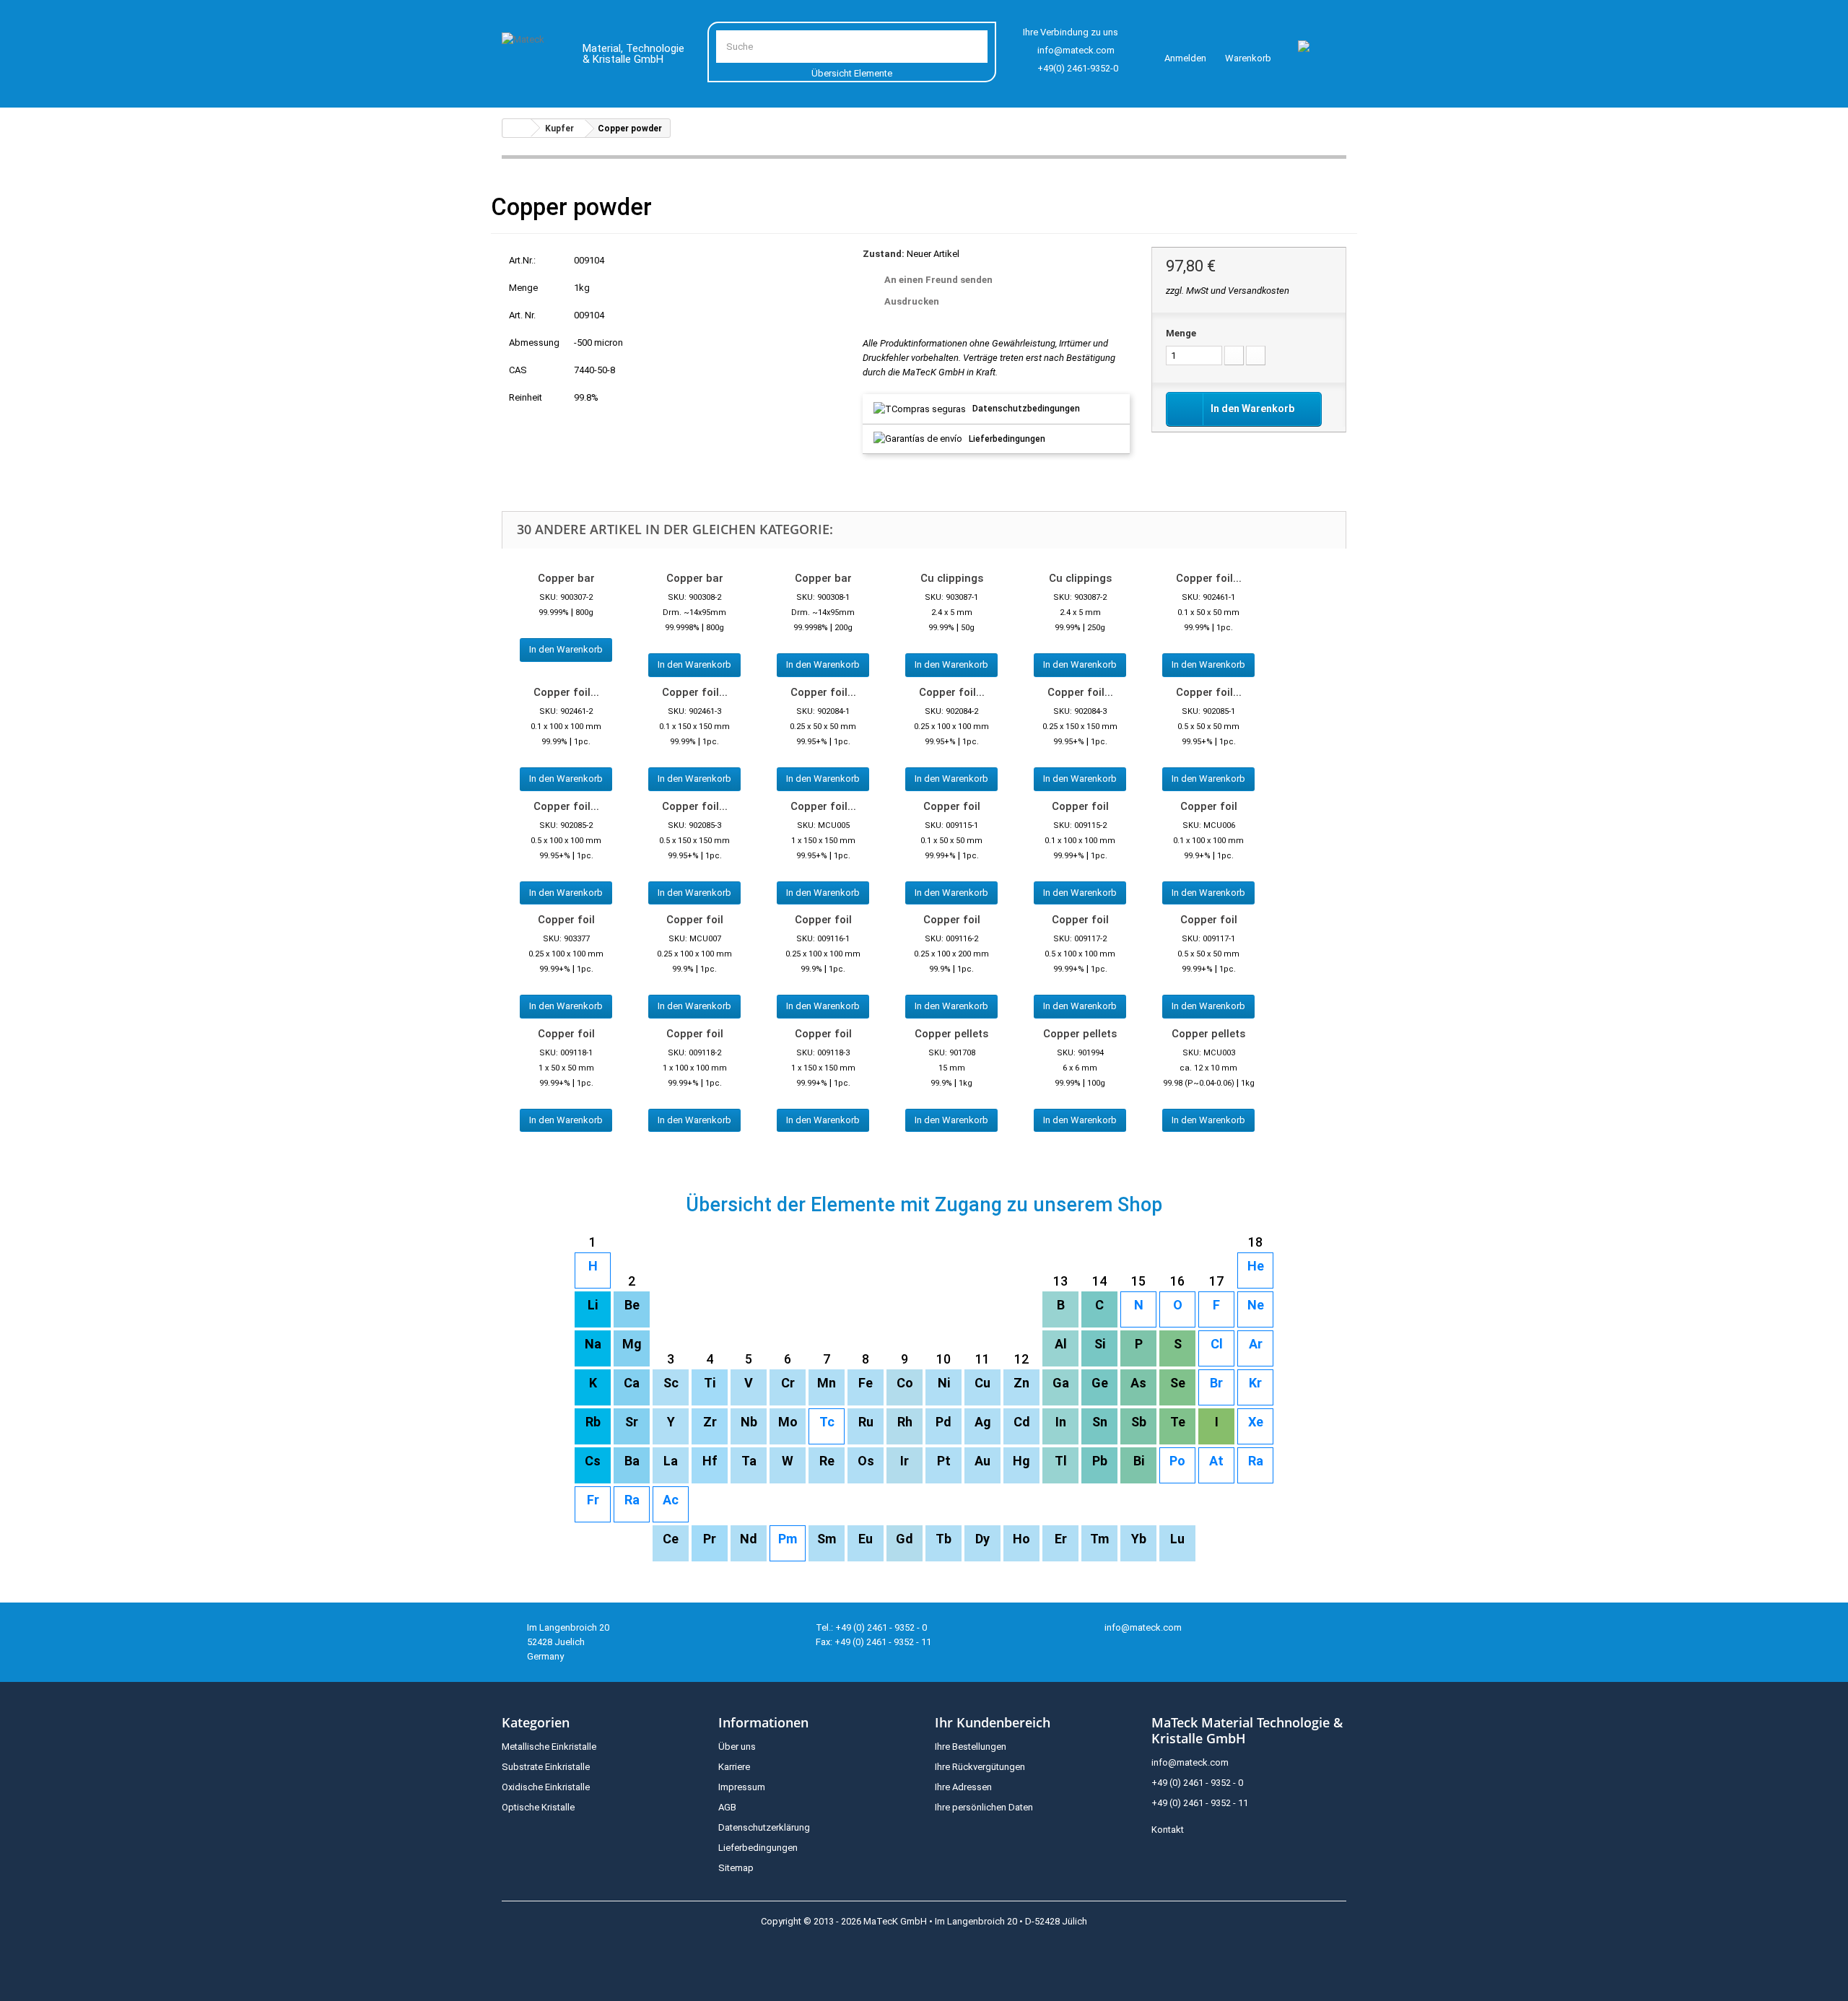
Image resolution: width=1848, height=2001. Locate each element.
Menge (1181, 333)
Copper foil (952, 806)
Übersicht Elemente (852, 73)
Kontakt (1168, 1830)
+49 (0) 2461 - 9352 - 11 (1200, 1803)
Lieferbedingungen (1007, 439)
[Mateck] (532, 56)
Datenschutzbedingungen (1026, 409)
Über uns (737, 1747)
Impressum (742, 1787)
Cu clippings (952, 578)
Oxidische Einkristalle (546, 1787)
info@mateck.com (1076, 50)
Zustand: (884, 254)
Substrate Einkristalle (546, 1767)
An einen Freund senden (938, 280)
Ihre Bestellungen (971, 1747)
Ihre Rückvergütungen (980, 1767)
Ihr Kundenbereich (993, 1722)
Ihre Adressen (963, 1787)
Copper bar (566, 578)
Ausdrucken (912, 301)
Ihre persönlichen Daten (984, 1807)
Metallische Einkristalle (549, 1747)
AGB (727, 1807)
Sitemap (736, 1868)
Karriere (734, 1767)
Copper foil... (1209, 578)
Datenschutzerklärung (764, 1827)
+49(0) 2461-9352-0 (1078, 68)
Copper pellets (951, 1034)
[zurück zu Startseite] (517, 128)
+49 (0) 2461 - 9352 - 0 (1197, 1783)
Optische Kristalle (538, 1807)
